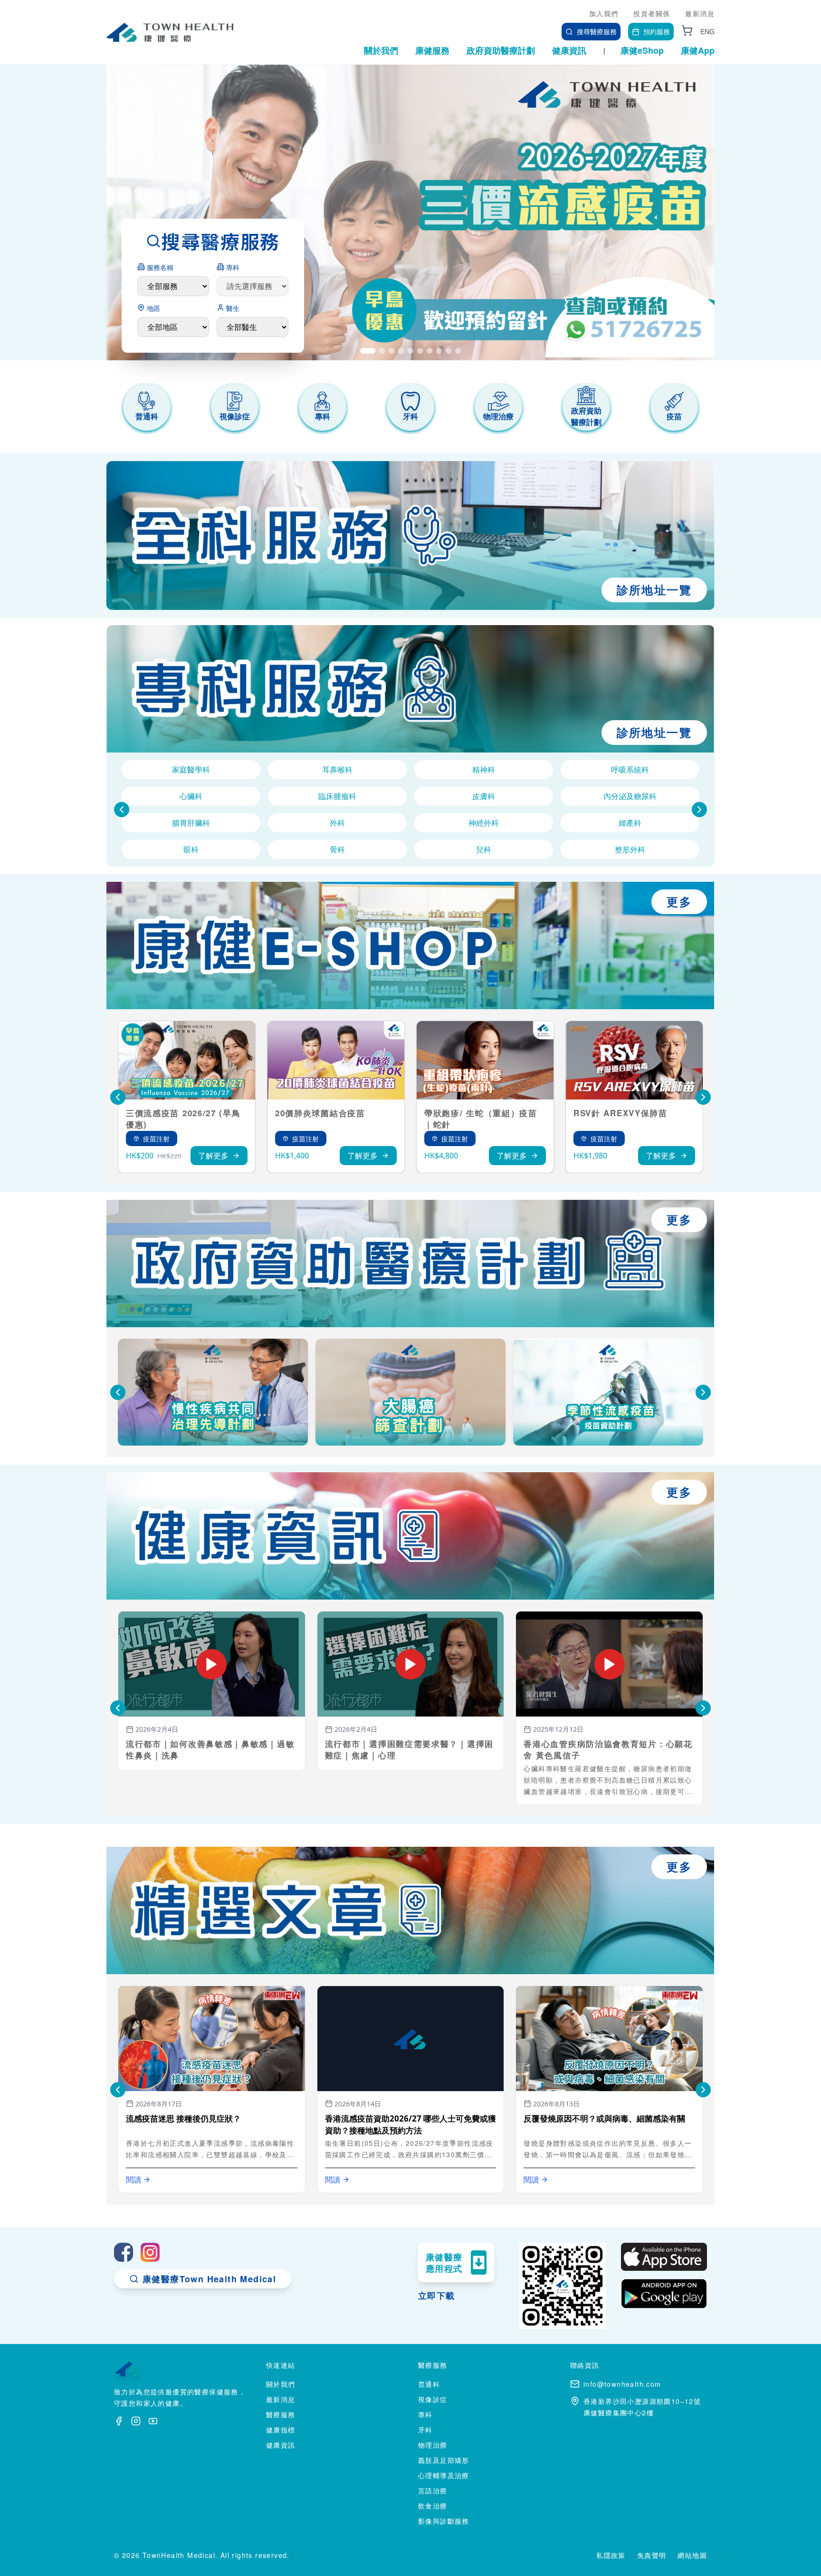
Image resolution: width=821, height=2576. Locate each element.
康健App (698, 50)
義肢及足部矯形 (444, 2460)
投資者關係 (652, 13)
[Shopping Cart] (687, 30)
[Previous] (122, 810)
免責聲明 (652, 2555)
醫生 (233, 308)
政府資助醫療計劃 (501, 50)
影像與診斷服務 (444, 2521)
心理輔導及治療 (444, 2475)
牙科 (425, 2430)
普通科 (429, 2384)
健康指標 (281, 2430)
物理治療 (433, 2445)
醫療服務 (281, 2414)
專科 (233, 267)
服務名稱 (160, 267)
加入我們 (604, 13)
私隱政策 (611, 2555)
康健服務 (432, 50)
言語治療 (433, 2490)
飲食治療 (433, 2506)
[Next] (699, 810)
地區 (153, 308)
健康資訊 (569, 50)
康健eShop (642, 50)
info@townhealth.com (622, 2384)
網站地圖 (692, 2555)
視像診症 (433, 2399)
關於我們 (381, 50)
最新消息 (700, 13)
